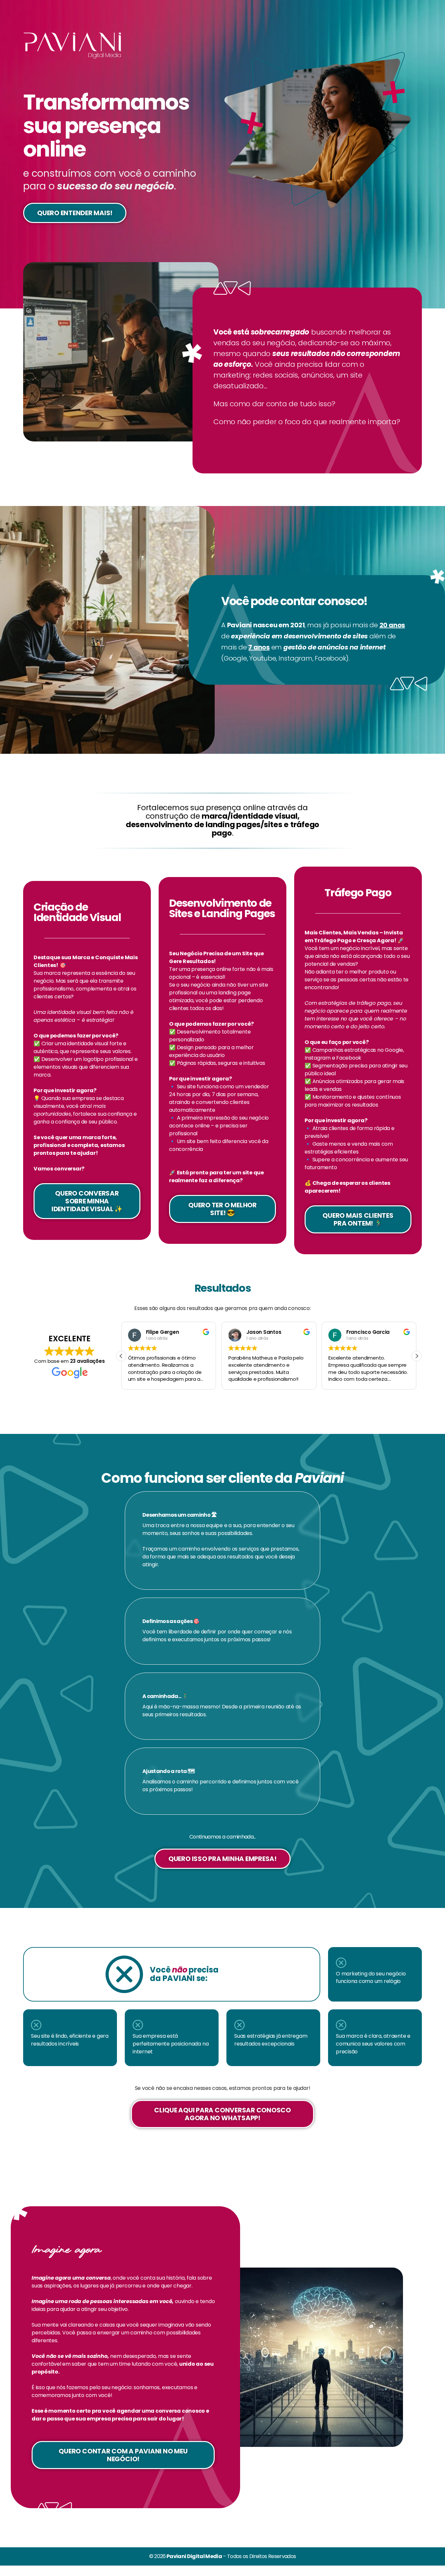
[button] (417, 1356)
